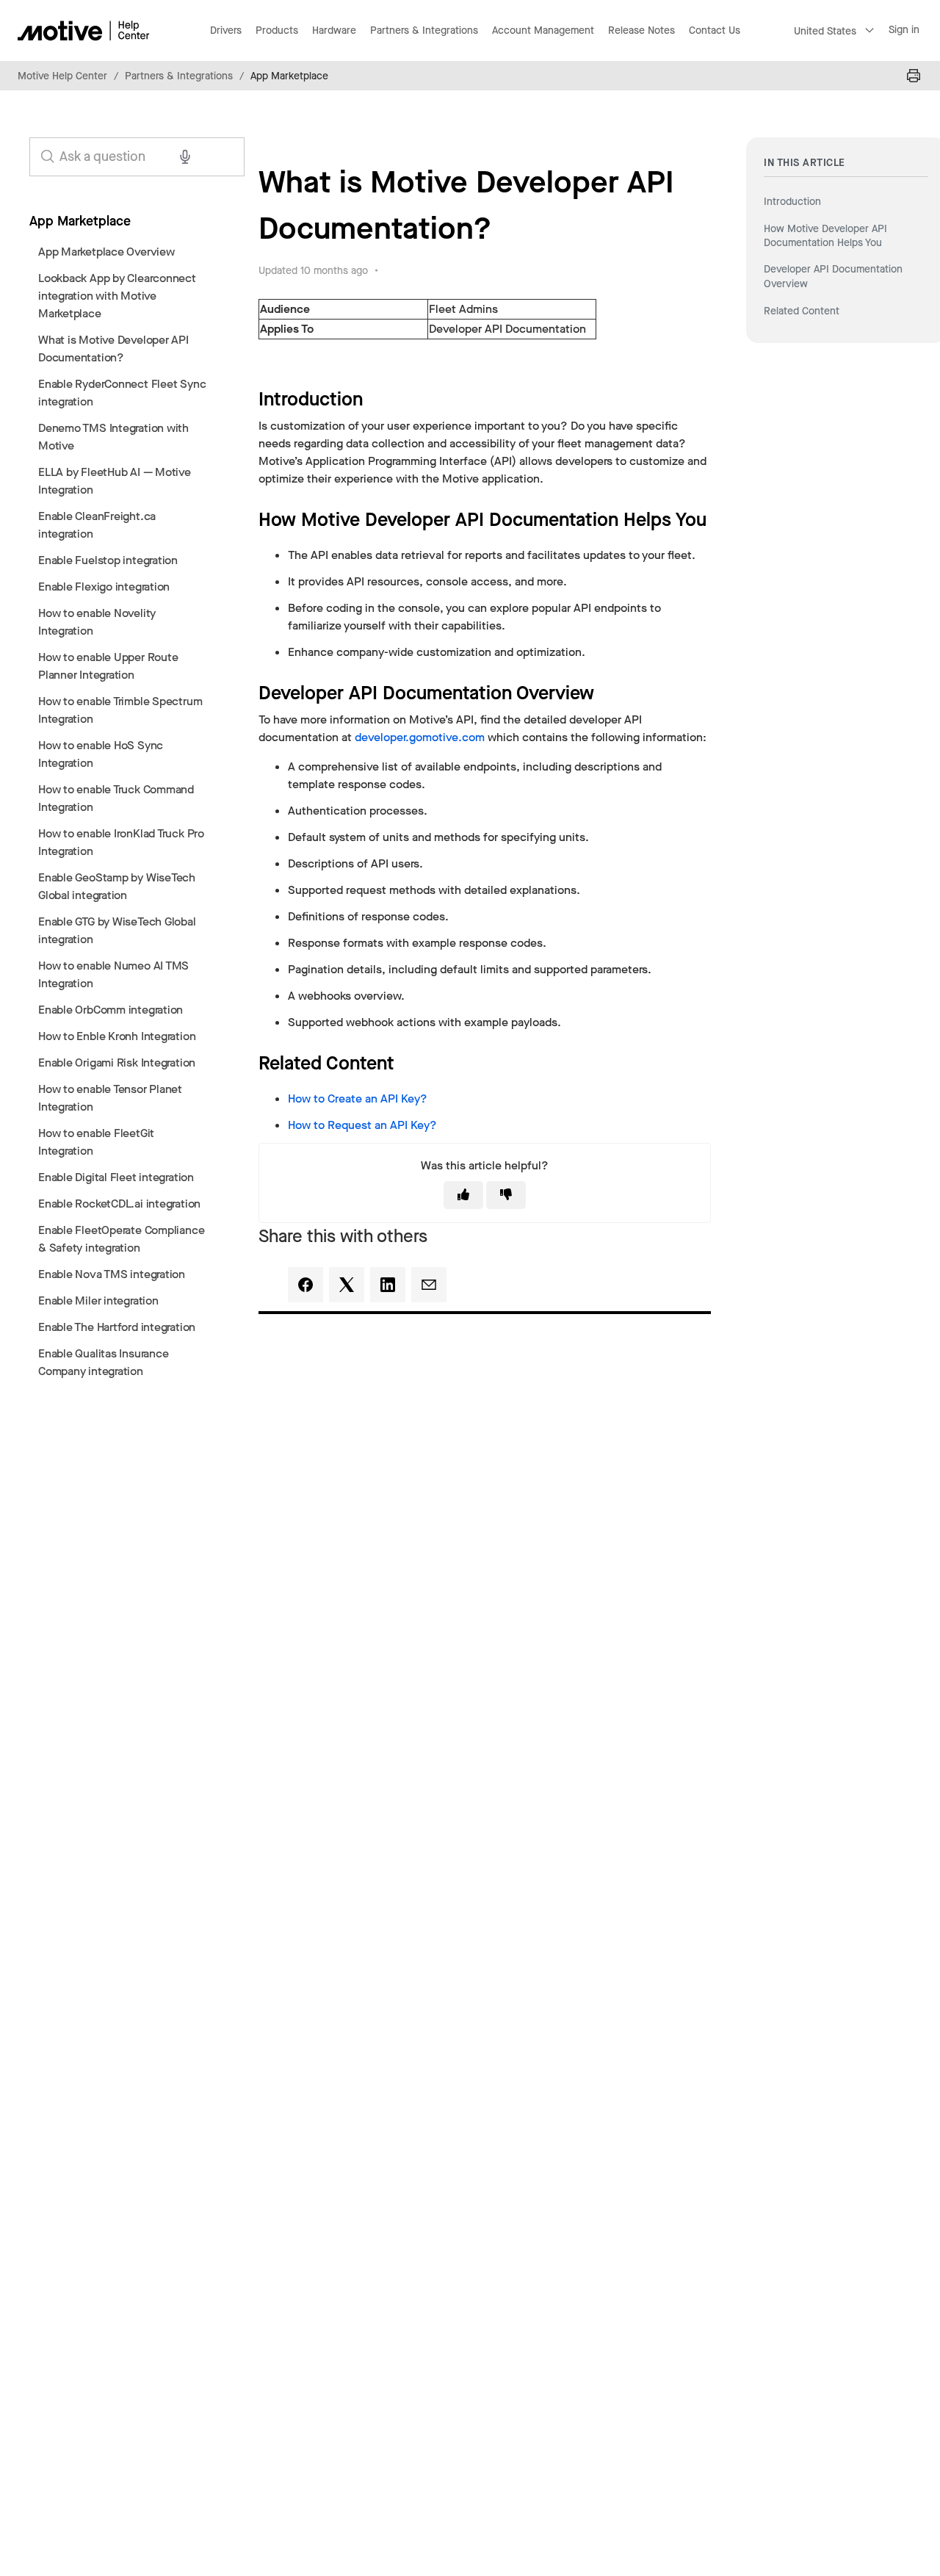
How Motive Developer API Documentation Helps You (825, 235)
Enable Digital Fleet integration (116, 1177)
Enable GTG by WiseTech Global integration (117, 930)
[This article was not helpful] (506, 1195)
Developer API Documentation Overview (833, 277)
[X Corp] (347, 1285)
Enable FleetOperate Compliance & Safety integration (121, 1239)
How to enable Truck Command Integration (116, 798)
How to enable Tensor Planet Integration (110, 1098)
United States (825, 31)
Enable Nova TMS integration (112, 1274)
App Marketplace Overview (106, 252)
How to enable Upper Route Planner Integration (108, 666)
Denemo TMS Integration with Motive (113, 437)
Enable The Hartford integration (117, 1327)
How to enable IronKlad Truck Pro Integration (121, 842)
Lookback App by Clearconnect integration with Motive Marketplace (117, 296)
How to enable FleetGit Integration (96, 1142)
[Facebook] (305, 1285)
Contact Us (715, 30)
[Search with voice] (185, 156)
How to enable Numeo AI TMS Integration (113, 974)
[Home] (84, 30)
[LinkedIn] (388, 1285)
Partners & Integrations (179, 76)
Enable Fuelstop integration (108, 560)
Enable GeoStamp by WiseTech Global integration (117, 886)
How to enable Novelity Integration (97, 622)
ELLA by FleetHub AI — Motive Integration (115, 481)
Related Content (802, 311)
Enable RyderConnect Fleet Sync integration (122, 393)
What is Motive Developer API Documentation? (113, 349)
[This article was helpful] (463, 1195)
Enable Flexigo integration (104, 587)
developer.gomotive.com (420, 737)
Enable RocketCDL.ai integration (119, 1204)
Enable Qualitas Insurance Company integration (103, 1362)
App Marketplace (289, 76)
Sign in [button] (904, 30)
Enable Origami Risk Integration (117, 1062)
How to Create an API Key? (358, 1098)
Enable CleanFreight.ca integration (97, 525)
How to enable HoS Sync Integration (101, 754)
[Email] (429, 1285)
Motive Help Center (62, 76)
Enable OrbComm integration (111, 1010)
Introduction (792, 202)
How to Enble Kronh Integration (117, 1036)
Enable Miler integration (98, 1300)
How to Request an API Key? (362, 1125)
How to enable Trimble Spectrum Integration (120, 710)
